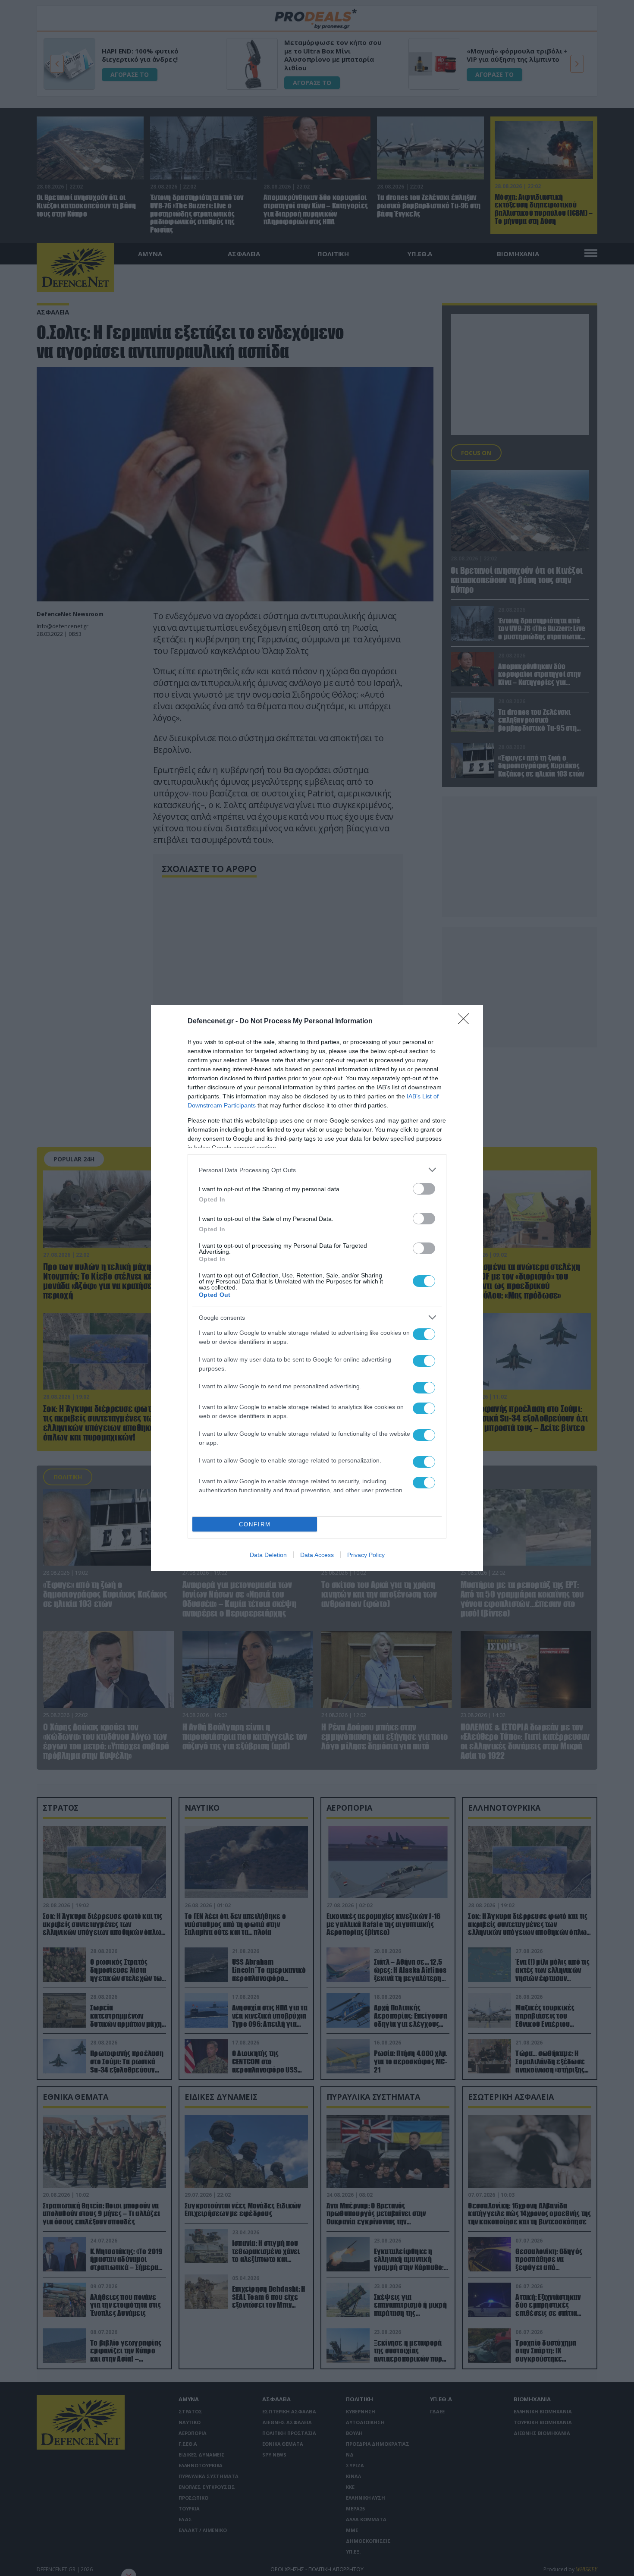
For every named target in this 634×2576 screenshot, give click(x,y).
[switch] (424, 1189)
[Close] (466, 1022)
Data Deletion (268, 1555)
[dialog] (317, 1288)
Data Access (317, 1555)
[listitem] (317, 1170)
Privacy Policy (366, 1555)
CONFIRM (255, 1524)
